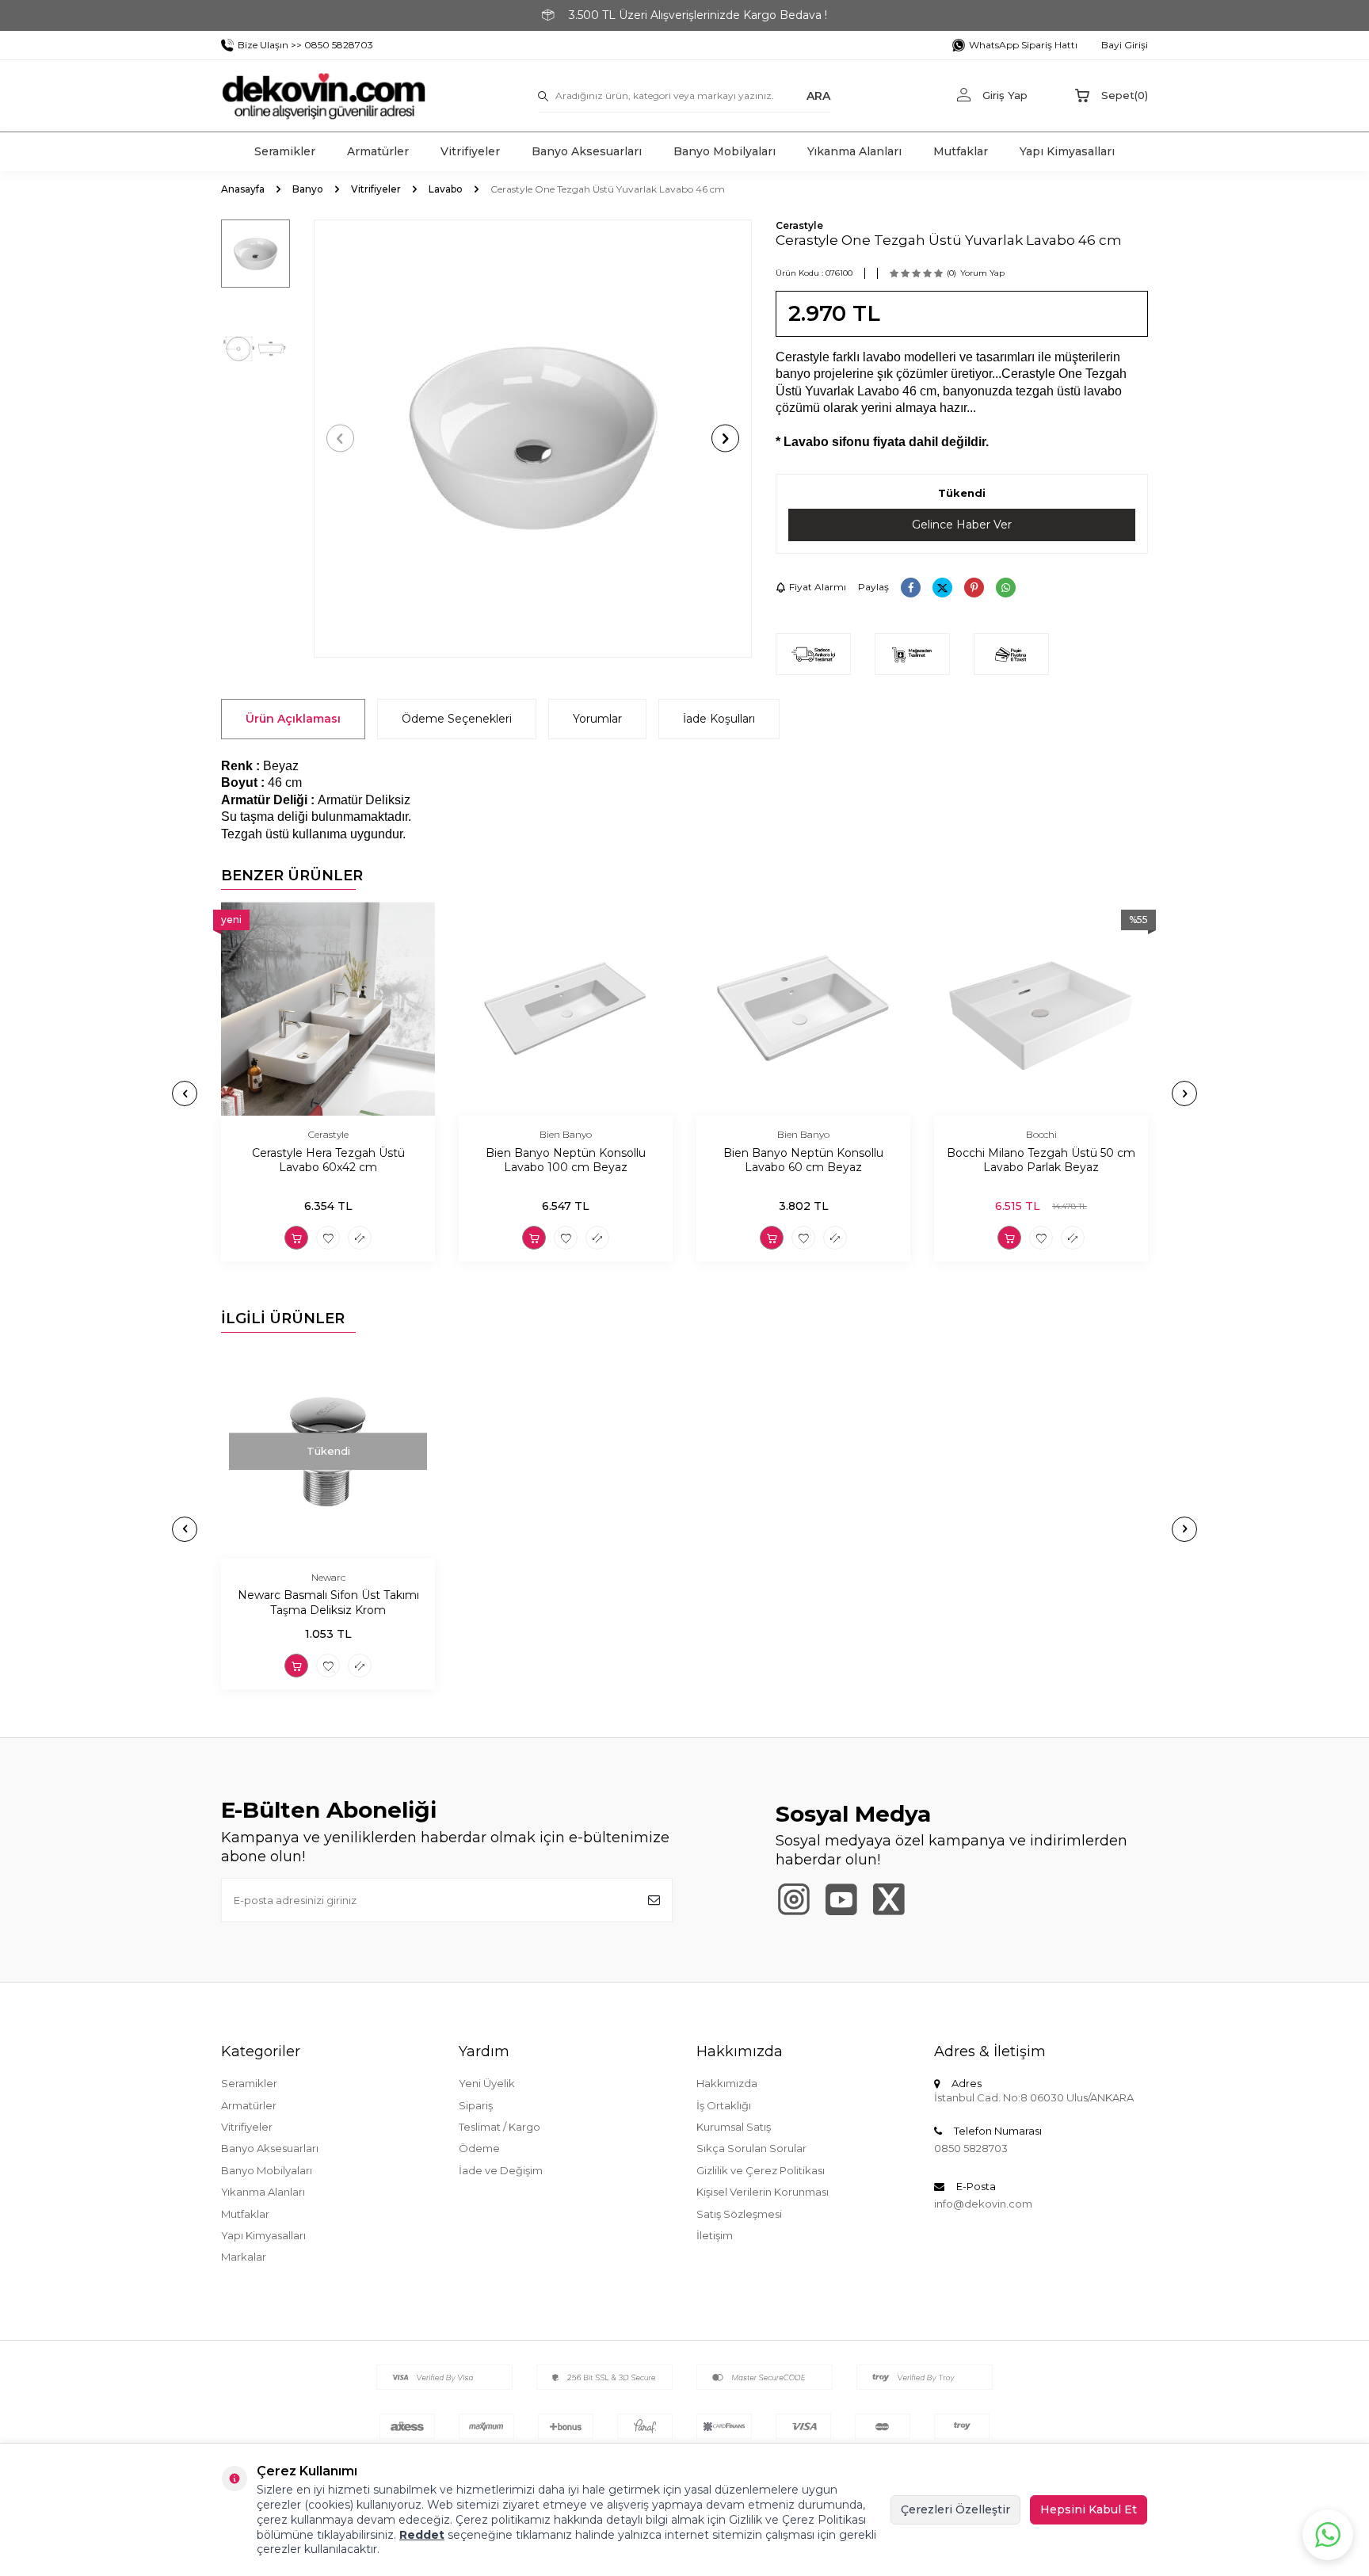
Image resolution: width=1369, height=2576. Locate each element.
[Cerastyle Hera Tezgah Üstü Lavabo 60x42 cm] (328, 1009)
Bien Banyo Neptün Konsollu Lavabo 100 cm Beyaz (566, 1160)
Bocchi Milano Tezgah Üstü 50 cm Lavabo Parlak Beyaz (1041, 1160)
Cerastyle (799, 225)
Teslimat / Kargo (500, 2127)
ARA (818, 95)
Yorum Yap (982, 273)
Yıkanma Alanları (854, 151)
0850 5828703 (971, 2148)
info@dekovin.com (983, 2204)
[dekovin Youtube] (841, 1900)
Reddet (422, 2535)
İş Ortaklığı (724, 2105)
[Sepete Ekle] (296, 1238)
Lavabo (446, 189)
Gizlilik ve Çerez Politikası (761, 2170)
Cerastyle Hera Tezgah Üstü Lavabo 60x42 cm (328, 1160)
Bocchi (1041, 1134)
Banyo (308, 189)
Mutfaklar (961, 151)
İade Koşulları (719, 719)
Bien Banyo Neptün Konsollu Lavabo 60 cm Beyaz (803, 1160)
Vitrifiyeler (470, 151)
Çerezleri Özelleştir (955, 2509)
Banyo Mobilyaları (725, 151)
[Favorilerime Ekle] (328, 1238)
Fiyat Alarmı (818, 587)
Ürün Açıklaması (293, 719)
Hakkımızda (727, 2083)
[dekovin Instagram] (793, 1900)
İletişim (715, 2235)
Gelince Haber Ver (962, 525)
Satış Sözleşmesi (739, 2214)
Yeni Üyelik (487, 2083)
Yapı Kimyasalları (1067, 151)
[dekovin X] (889, 1900)
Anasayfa (243, 189)
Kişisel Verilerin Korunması (763, 2192)
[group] (533, 439)
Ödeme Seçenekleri (457, 719)
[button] (340, 439)
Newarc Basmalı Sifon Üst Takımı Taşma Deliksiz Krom (328, 1603)
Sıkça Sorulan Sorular (751, 2148)
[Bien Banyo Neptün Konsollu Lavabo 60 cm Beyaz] (803, 1009)
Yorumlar (597, 719)
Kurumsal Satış (734, 2127)
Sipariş (476, 2105)
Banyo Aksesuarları (587, 151)
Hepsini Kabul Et (1089, 2509)
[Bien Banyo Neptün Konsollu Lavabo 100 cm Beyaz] (566, 1009)
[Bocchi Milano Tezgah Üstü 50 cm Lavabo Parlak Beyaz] (1041, 1009)
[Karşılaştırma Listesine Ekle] (360, 1238)
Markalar (244, 2257)
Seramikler (285, 151)
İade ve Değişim (501, 2170)
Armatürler (378, 151)
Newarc (328, 1577)
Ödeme (479, 2148)
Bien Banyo (566, 1134)
